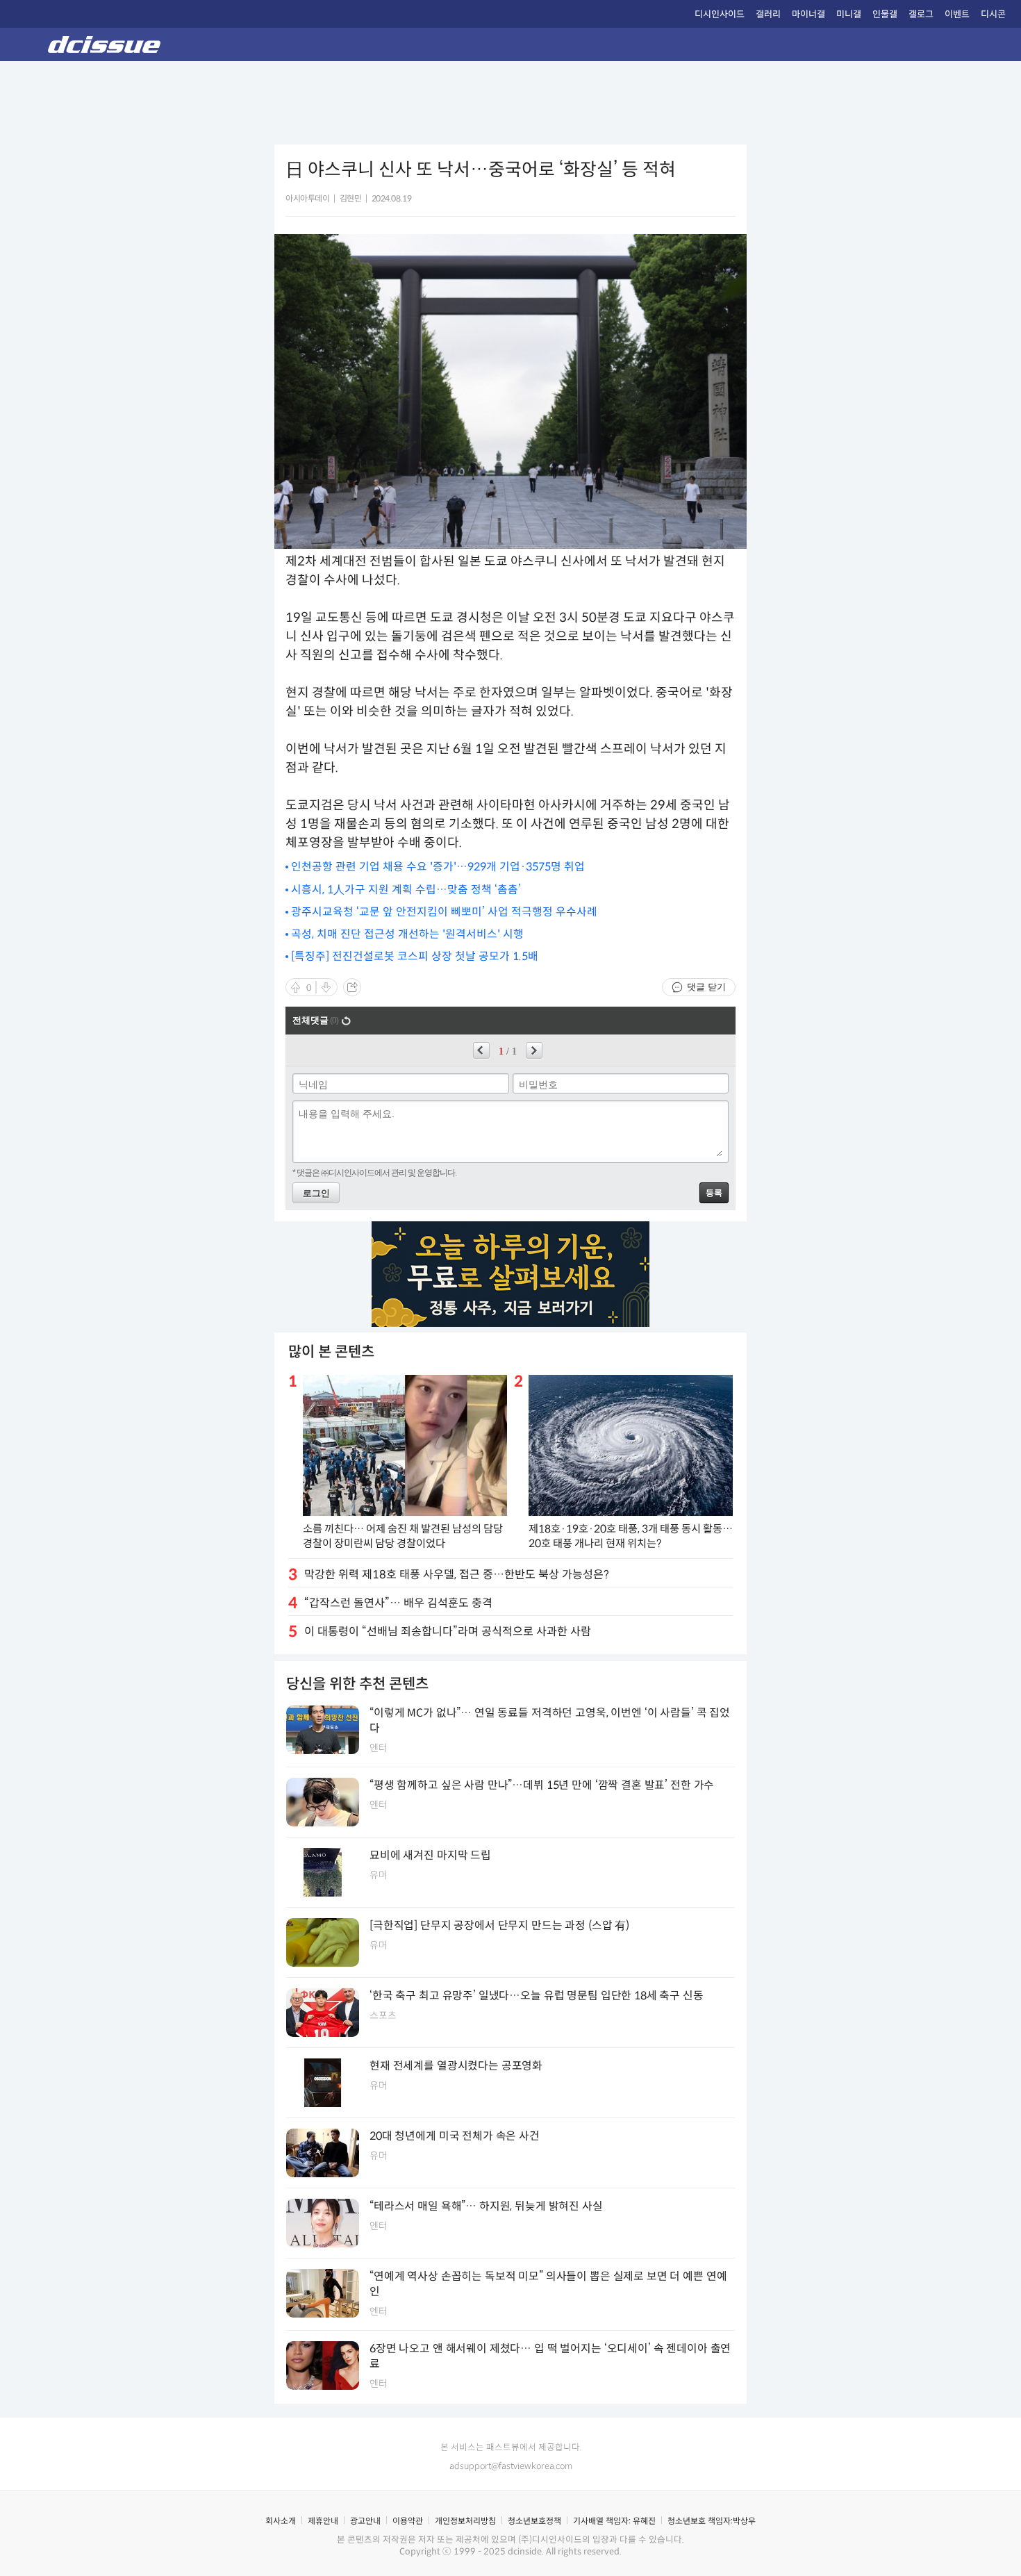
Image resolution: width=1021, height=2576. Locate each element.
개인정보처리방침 (465, 2521)
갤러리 (768, 14)
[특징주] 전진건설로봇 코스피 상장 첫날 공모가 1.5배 (415, 956)
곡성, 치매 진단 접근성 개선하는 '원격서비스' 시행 (407, 934)
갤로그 (921, 14)
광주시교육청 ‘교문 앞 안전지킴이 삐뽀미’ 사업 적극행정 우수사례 (444, 912)
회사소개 (281, 2521)
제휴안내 (323, 2521)
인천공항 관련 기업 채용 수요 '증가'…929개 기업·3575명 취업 (438, 867)
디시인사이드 (720, 14)
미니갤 (849, 14)
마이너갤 (808, 14)
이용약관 (408, 2521)
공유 (352, 987)
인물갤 (885, 14)
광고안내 (365, 2521)
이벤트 (957, 14)
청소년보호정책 (534, 2521)
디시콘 (993, 14)
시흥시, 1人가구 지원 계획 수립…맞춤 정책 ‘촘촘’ (406, 890)
